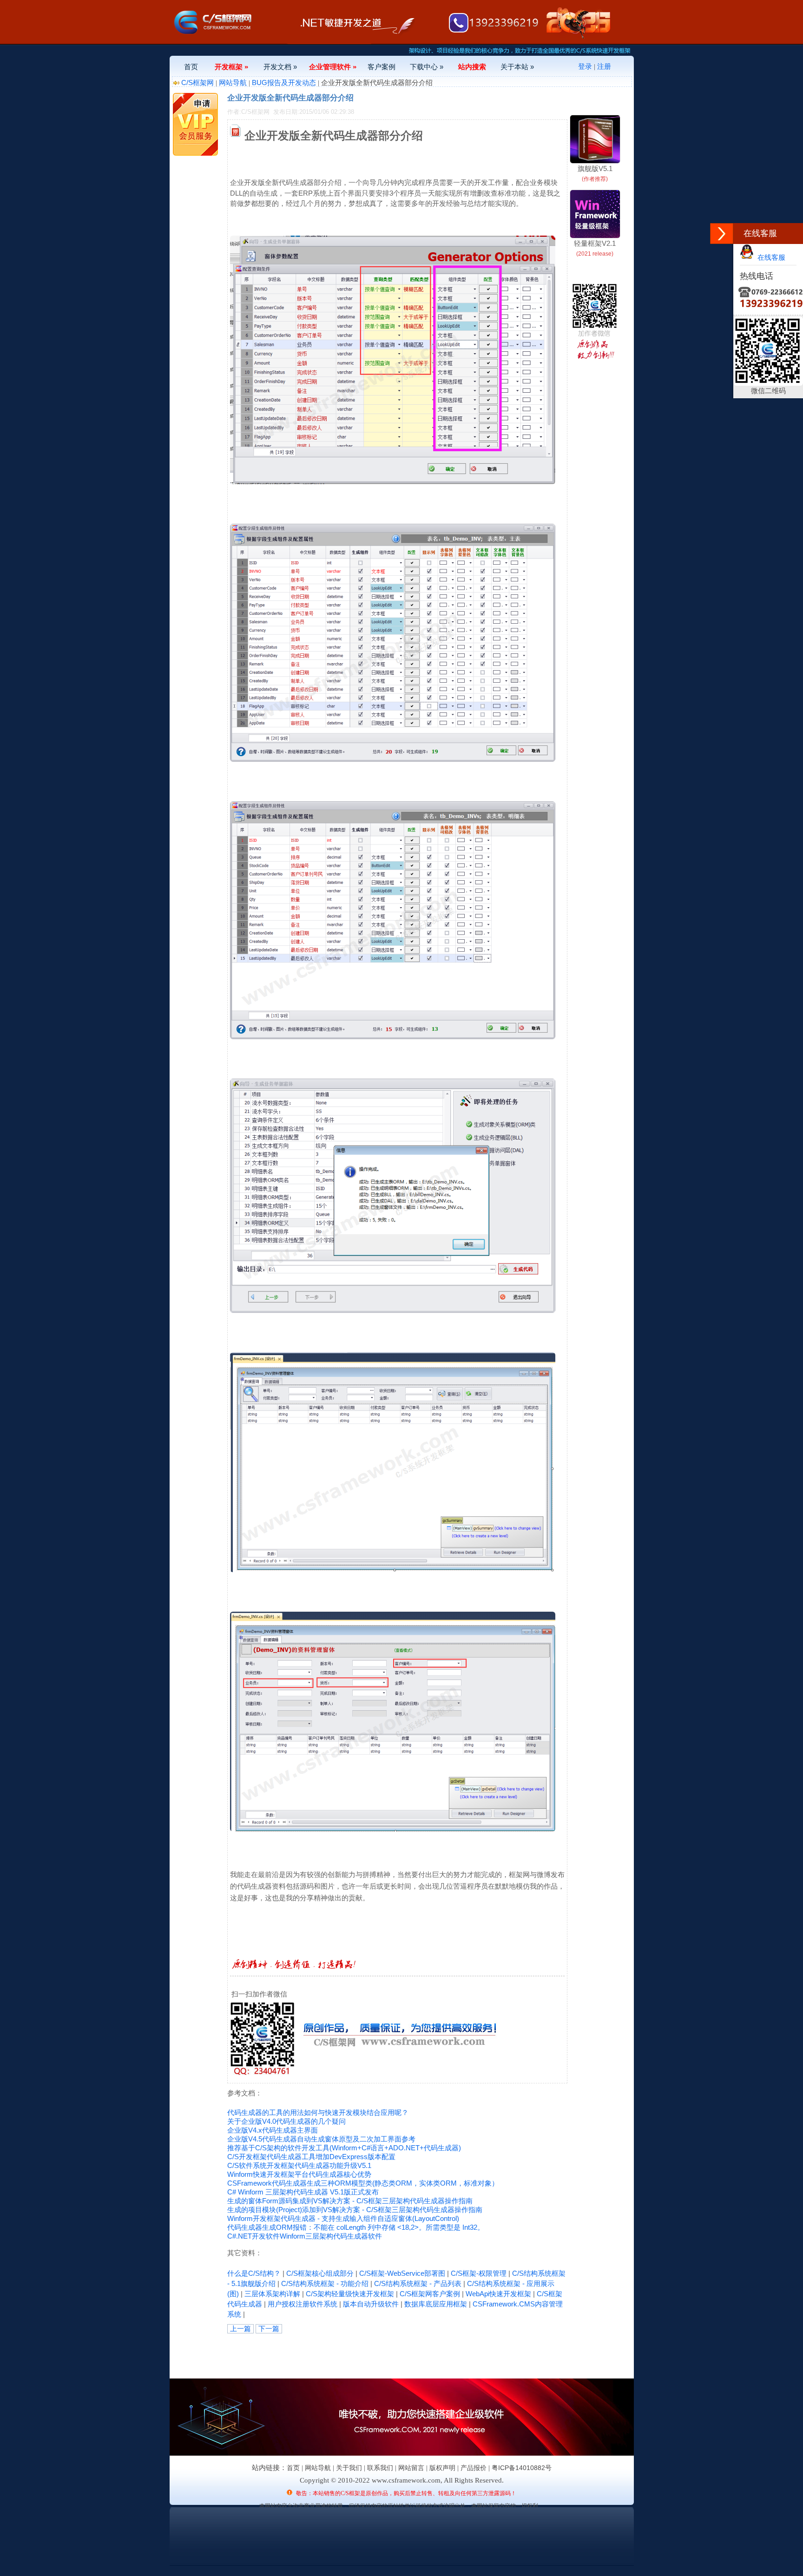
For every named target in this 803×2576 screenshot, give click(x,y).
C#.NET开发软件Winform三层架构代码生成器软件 (305, 2236)
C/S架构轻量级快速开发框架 (350, 2294)
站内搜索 (472, 67)
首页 (191, 67)
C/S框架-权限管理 (479, 2273)
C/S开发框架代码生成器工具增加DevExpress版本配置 (311, 2157)
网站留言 (411, 2468)
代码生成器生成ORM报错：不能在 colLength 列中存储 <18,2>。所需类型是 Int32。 (356, 2227)
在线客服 (770, 257)
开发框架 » (231, 67)
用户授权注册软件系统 (303, 2304)
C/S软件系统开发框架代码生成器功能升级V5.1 (299, 2165)
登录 (585, 66)
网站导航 (233, 82)
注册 (604, 66)
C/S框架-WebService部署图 (402, 2273)
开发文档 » (280, 67)
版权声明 (442, 2468)
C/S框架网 (197, 82)
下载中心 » (427, 67)
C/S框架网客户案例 (430, 2294)
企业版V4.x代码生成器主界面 (273, 2130)
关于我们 (349, 2468)
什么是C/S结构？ (254, 2273)
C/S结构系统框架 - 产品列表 (418, 2283)
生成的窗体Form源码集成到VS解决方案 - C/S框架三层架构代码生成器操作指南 (350, 2201)
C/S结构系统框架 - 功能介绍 (325, 2283)
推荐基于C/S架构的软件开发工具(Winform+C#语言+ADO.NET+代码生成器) (344, 2148)
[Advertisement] (336, 2354)
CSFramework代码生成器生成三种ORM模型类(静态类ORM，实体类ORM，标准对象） (363, 2183)
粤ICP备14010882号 (522, 2468)
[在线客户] (722, 234)
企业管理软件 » (333, 67)
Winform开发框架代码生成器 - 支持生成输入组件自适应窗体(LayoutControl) (343, 2218)
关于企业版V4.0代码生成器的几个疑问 (286, 2121)
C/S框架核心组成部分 (320, 2273)
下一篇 (269, 2329)
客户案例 (382, 67)
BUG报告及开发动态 (284, 82)
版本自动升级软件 (371, 2304)
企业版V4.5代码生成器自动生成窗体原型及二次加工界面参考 (321, 2139)
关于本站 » (517, 67)
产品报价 (474, 2468)
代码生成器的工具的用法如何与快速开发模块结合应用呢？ (318, 2112)
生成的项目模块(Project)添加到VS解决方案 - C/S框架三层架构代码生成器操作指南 (355, 2210)
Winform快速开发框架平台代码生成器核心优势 (299, 2174)
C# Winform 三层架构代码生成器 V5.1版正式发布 (303, 2192)
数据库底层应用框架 (436, 2304)
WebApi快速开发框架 (498, 2294)
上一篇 (240, 2329)
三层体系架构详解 (272, 2294)
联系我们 (380, 2468)
